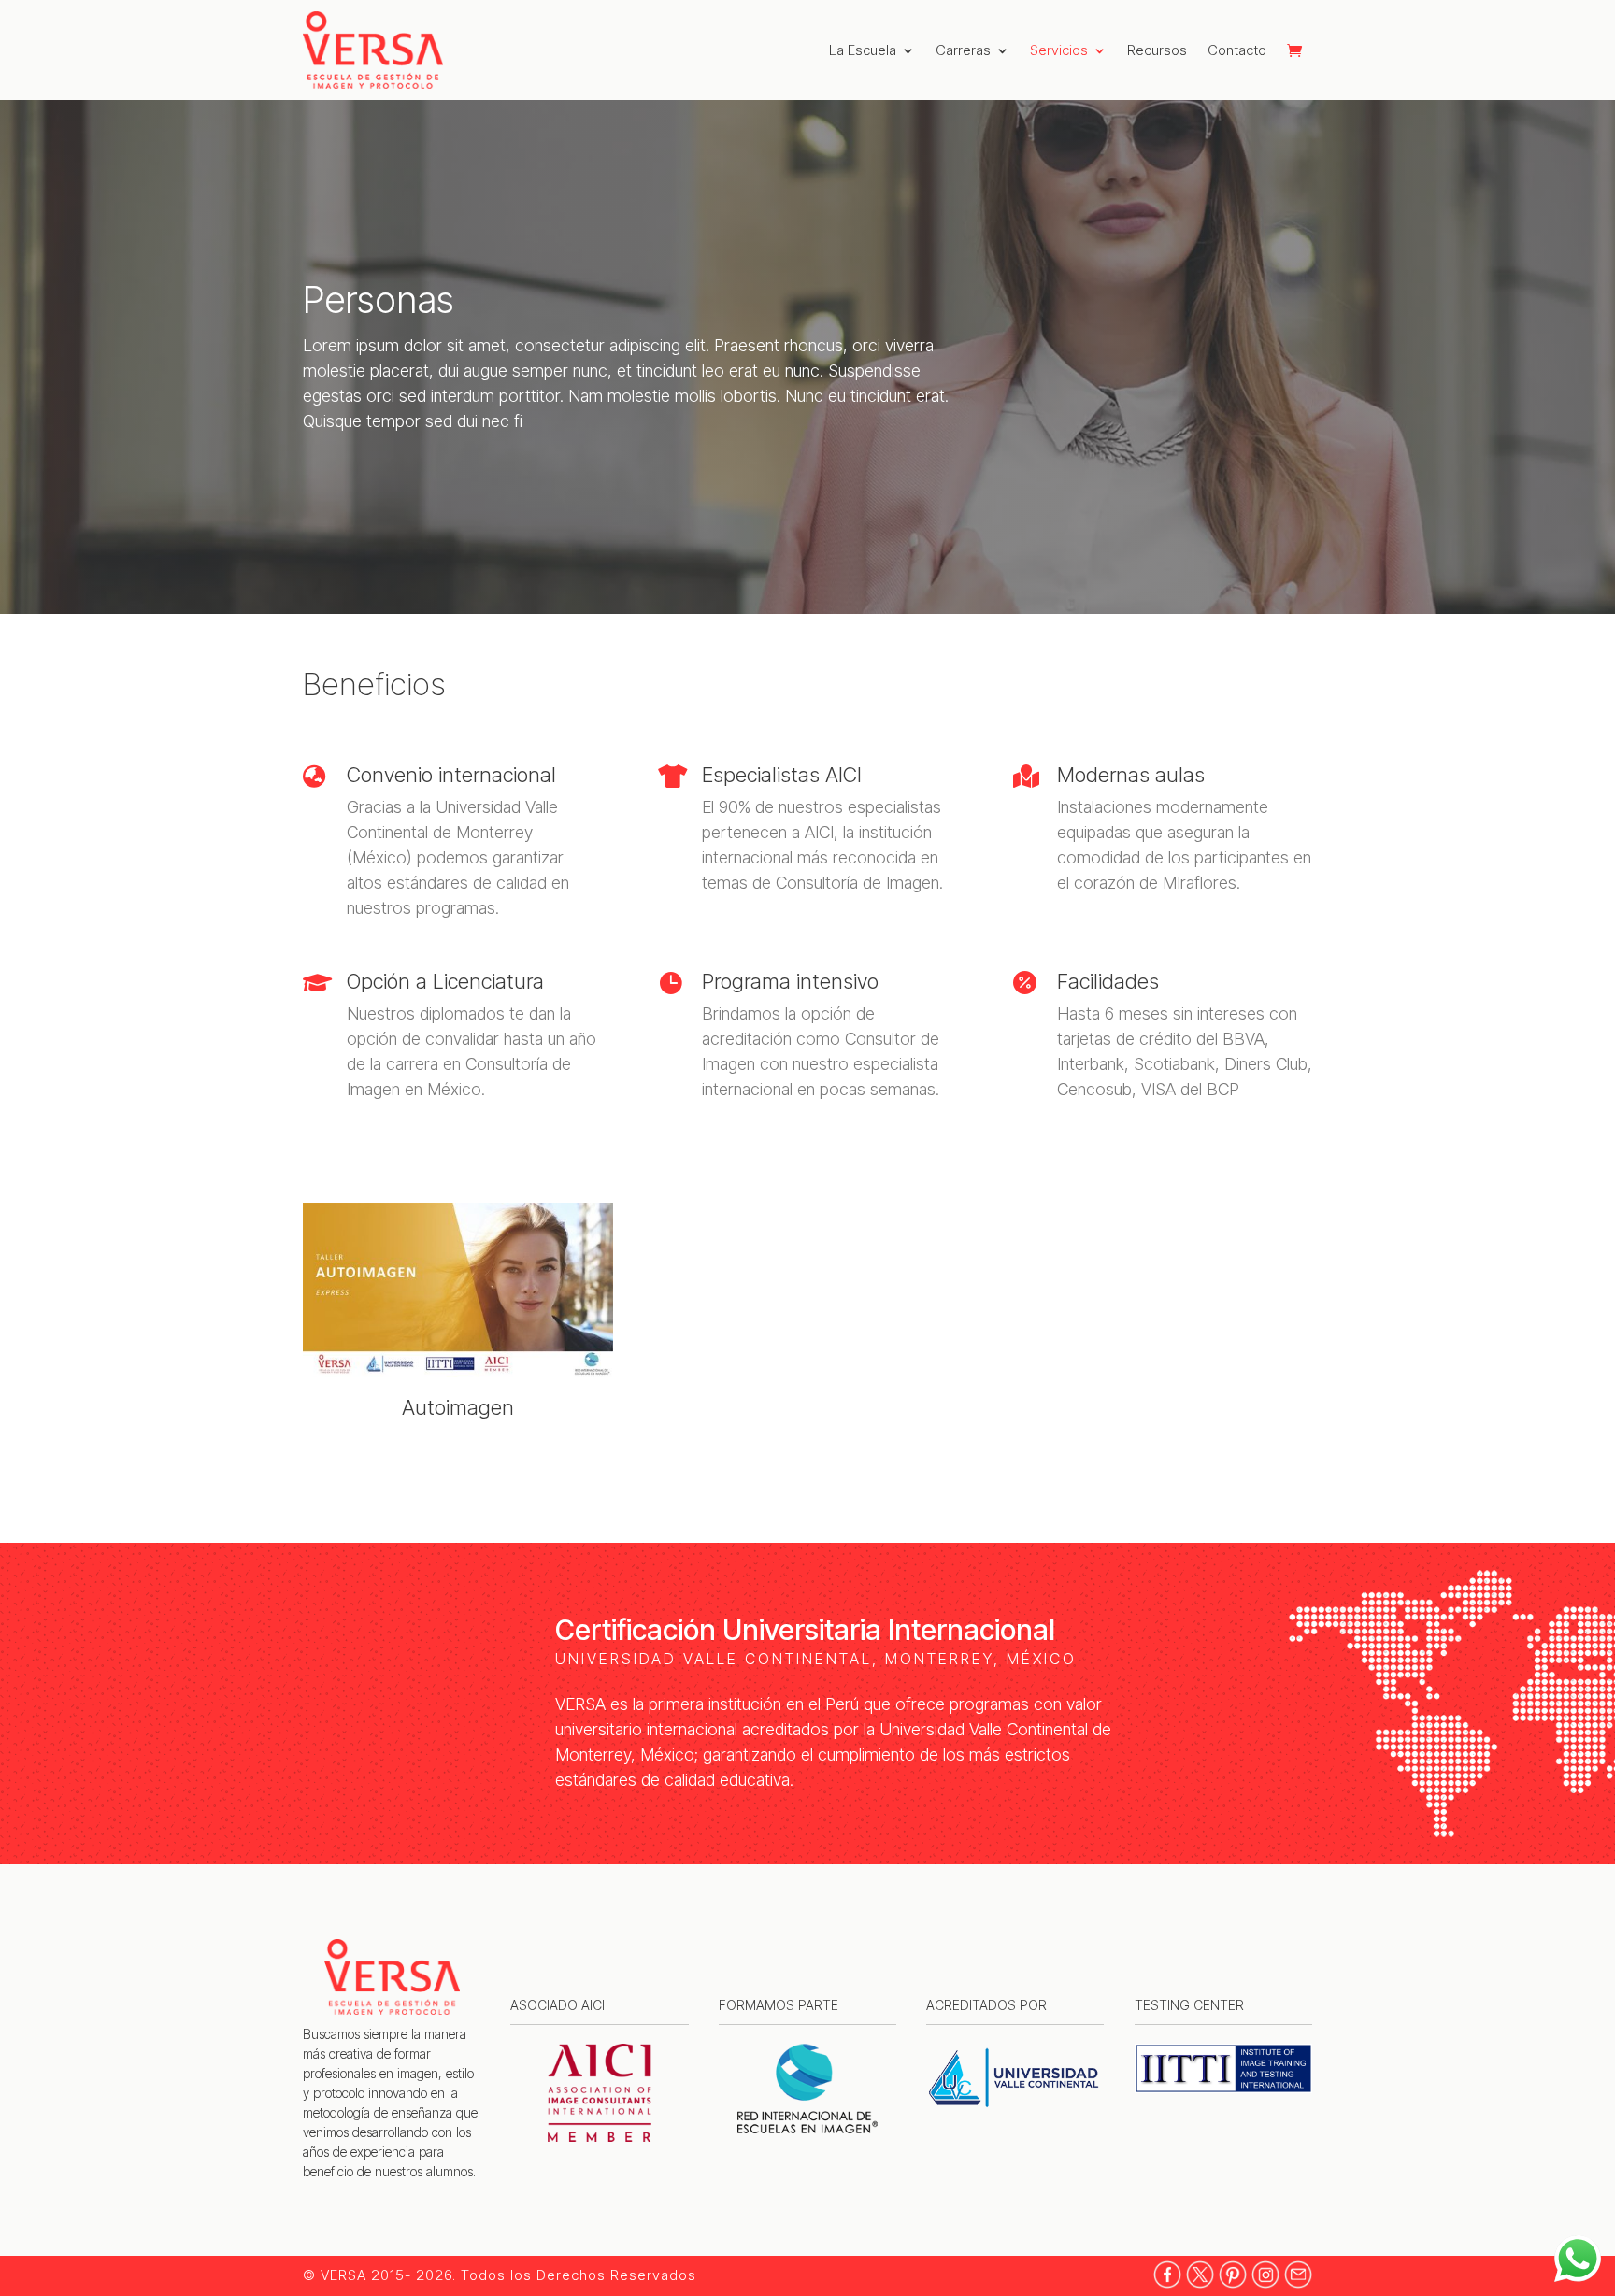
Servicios (1059, 50)
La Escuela (863, 50)
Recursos (1157, 50)
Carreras (963, 50)
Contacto (1237, 50)
